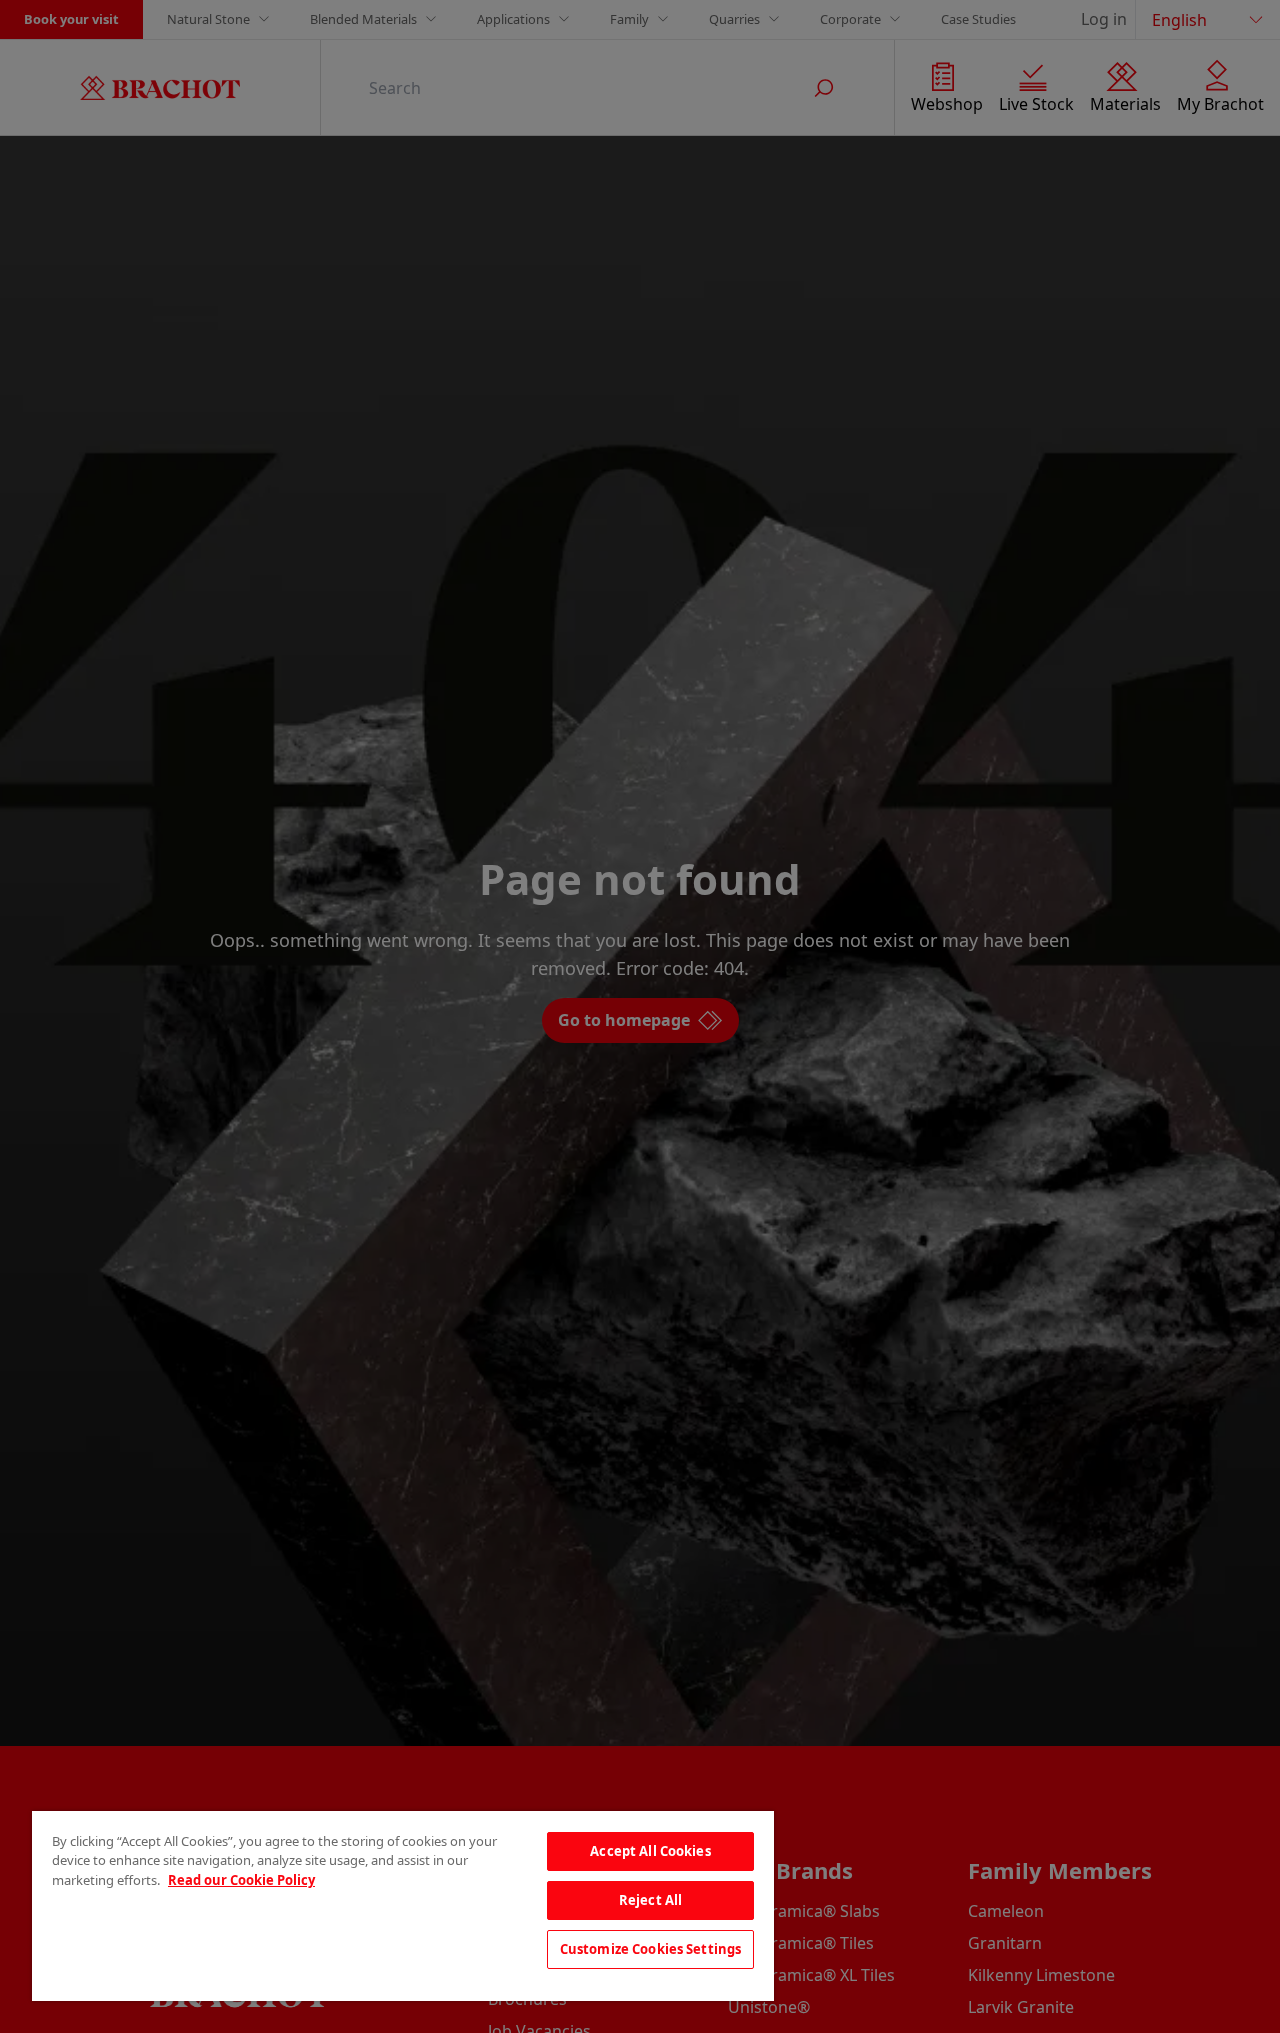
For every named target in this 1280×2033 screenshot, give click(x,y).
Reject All (650, 1900)
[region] (403, 1906)
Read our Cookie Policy (241, 1880)
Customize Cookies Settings (650, 1949)
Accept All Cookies (650, 1851)
